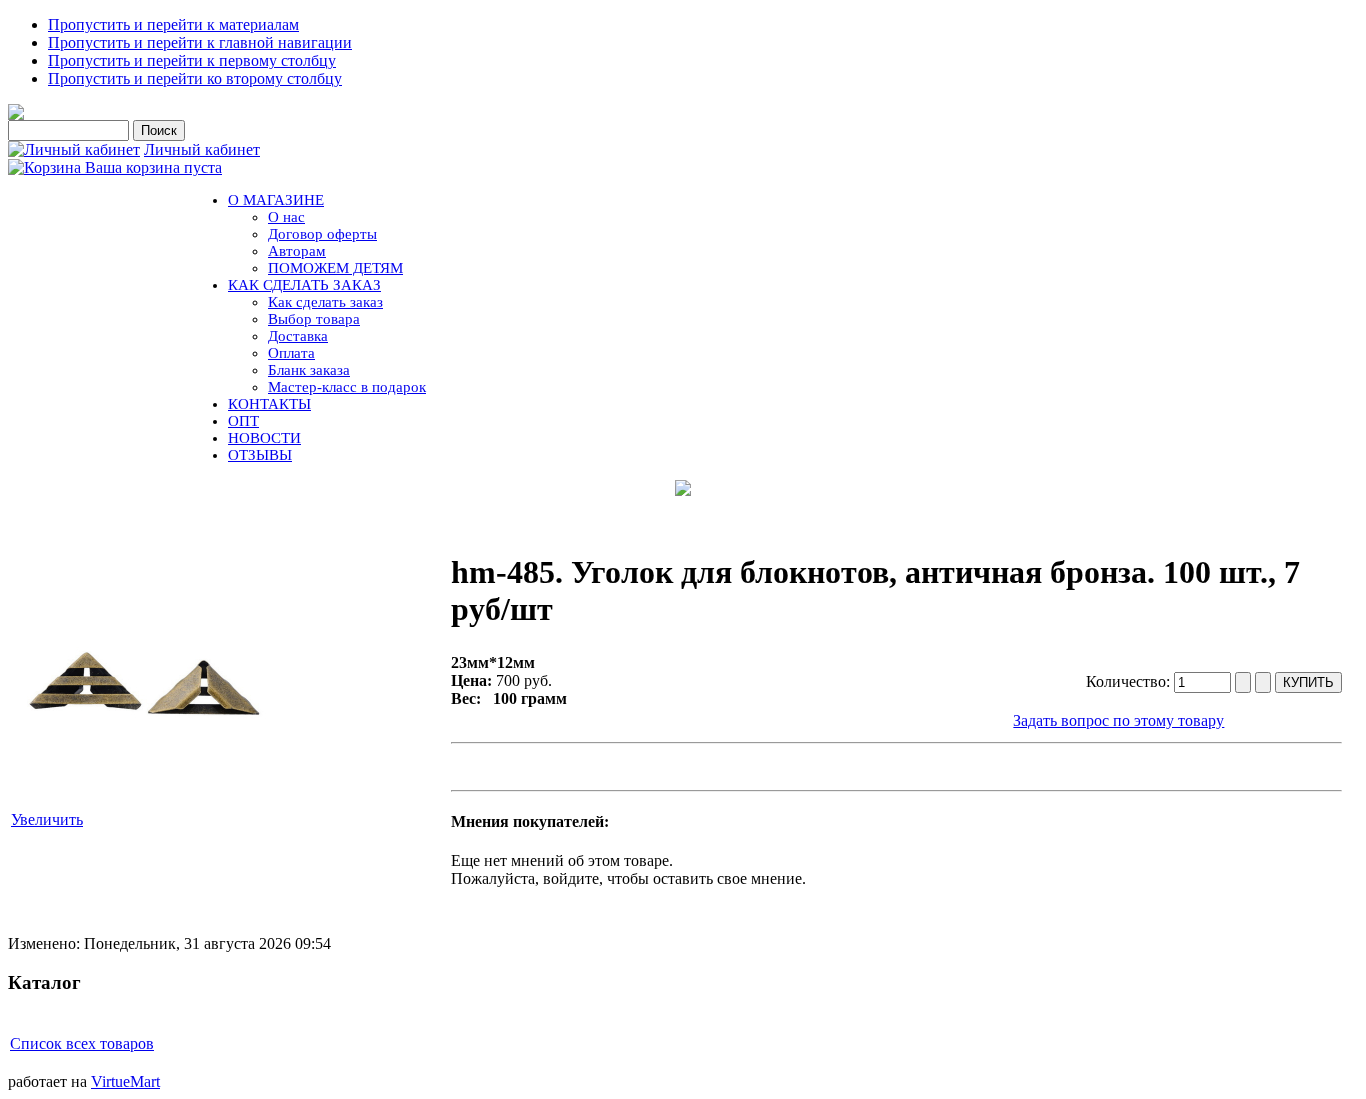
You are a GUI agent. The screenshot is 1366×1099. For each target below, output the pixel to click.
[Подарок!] (683, 488)
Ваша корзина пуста (153, 167)
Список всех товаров (82, 1043)
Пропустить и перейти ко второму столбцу (195, 78)
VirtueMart (125, 1081)
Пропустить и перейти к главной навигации (200, 42)
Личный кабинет (202, 149)
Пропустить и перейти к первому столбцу (192, 60)
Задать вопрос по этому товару (1118, 720)
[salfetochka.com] (16, 114)
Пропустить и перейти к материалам (173, 24)
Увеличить (47, 819)
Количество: (1130, 681)
